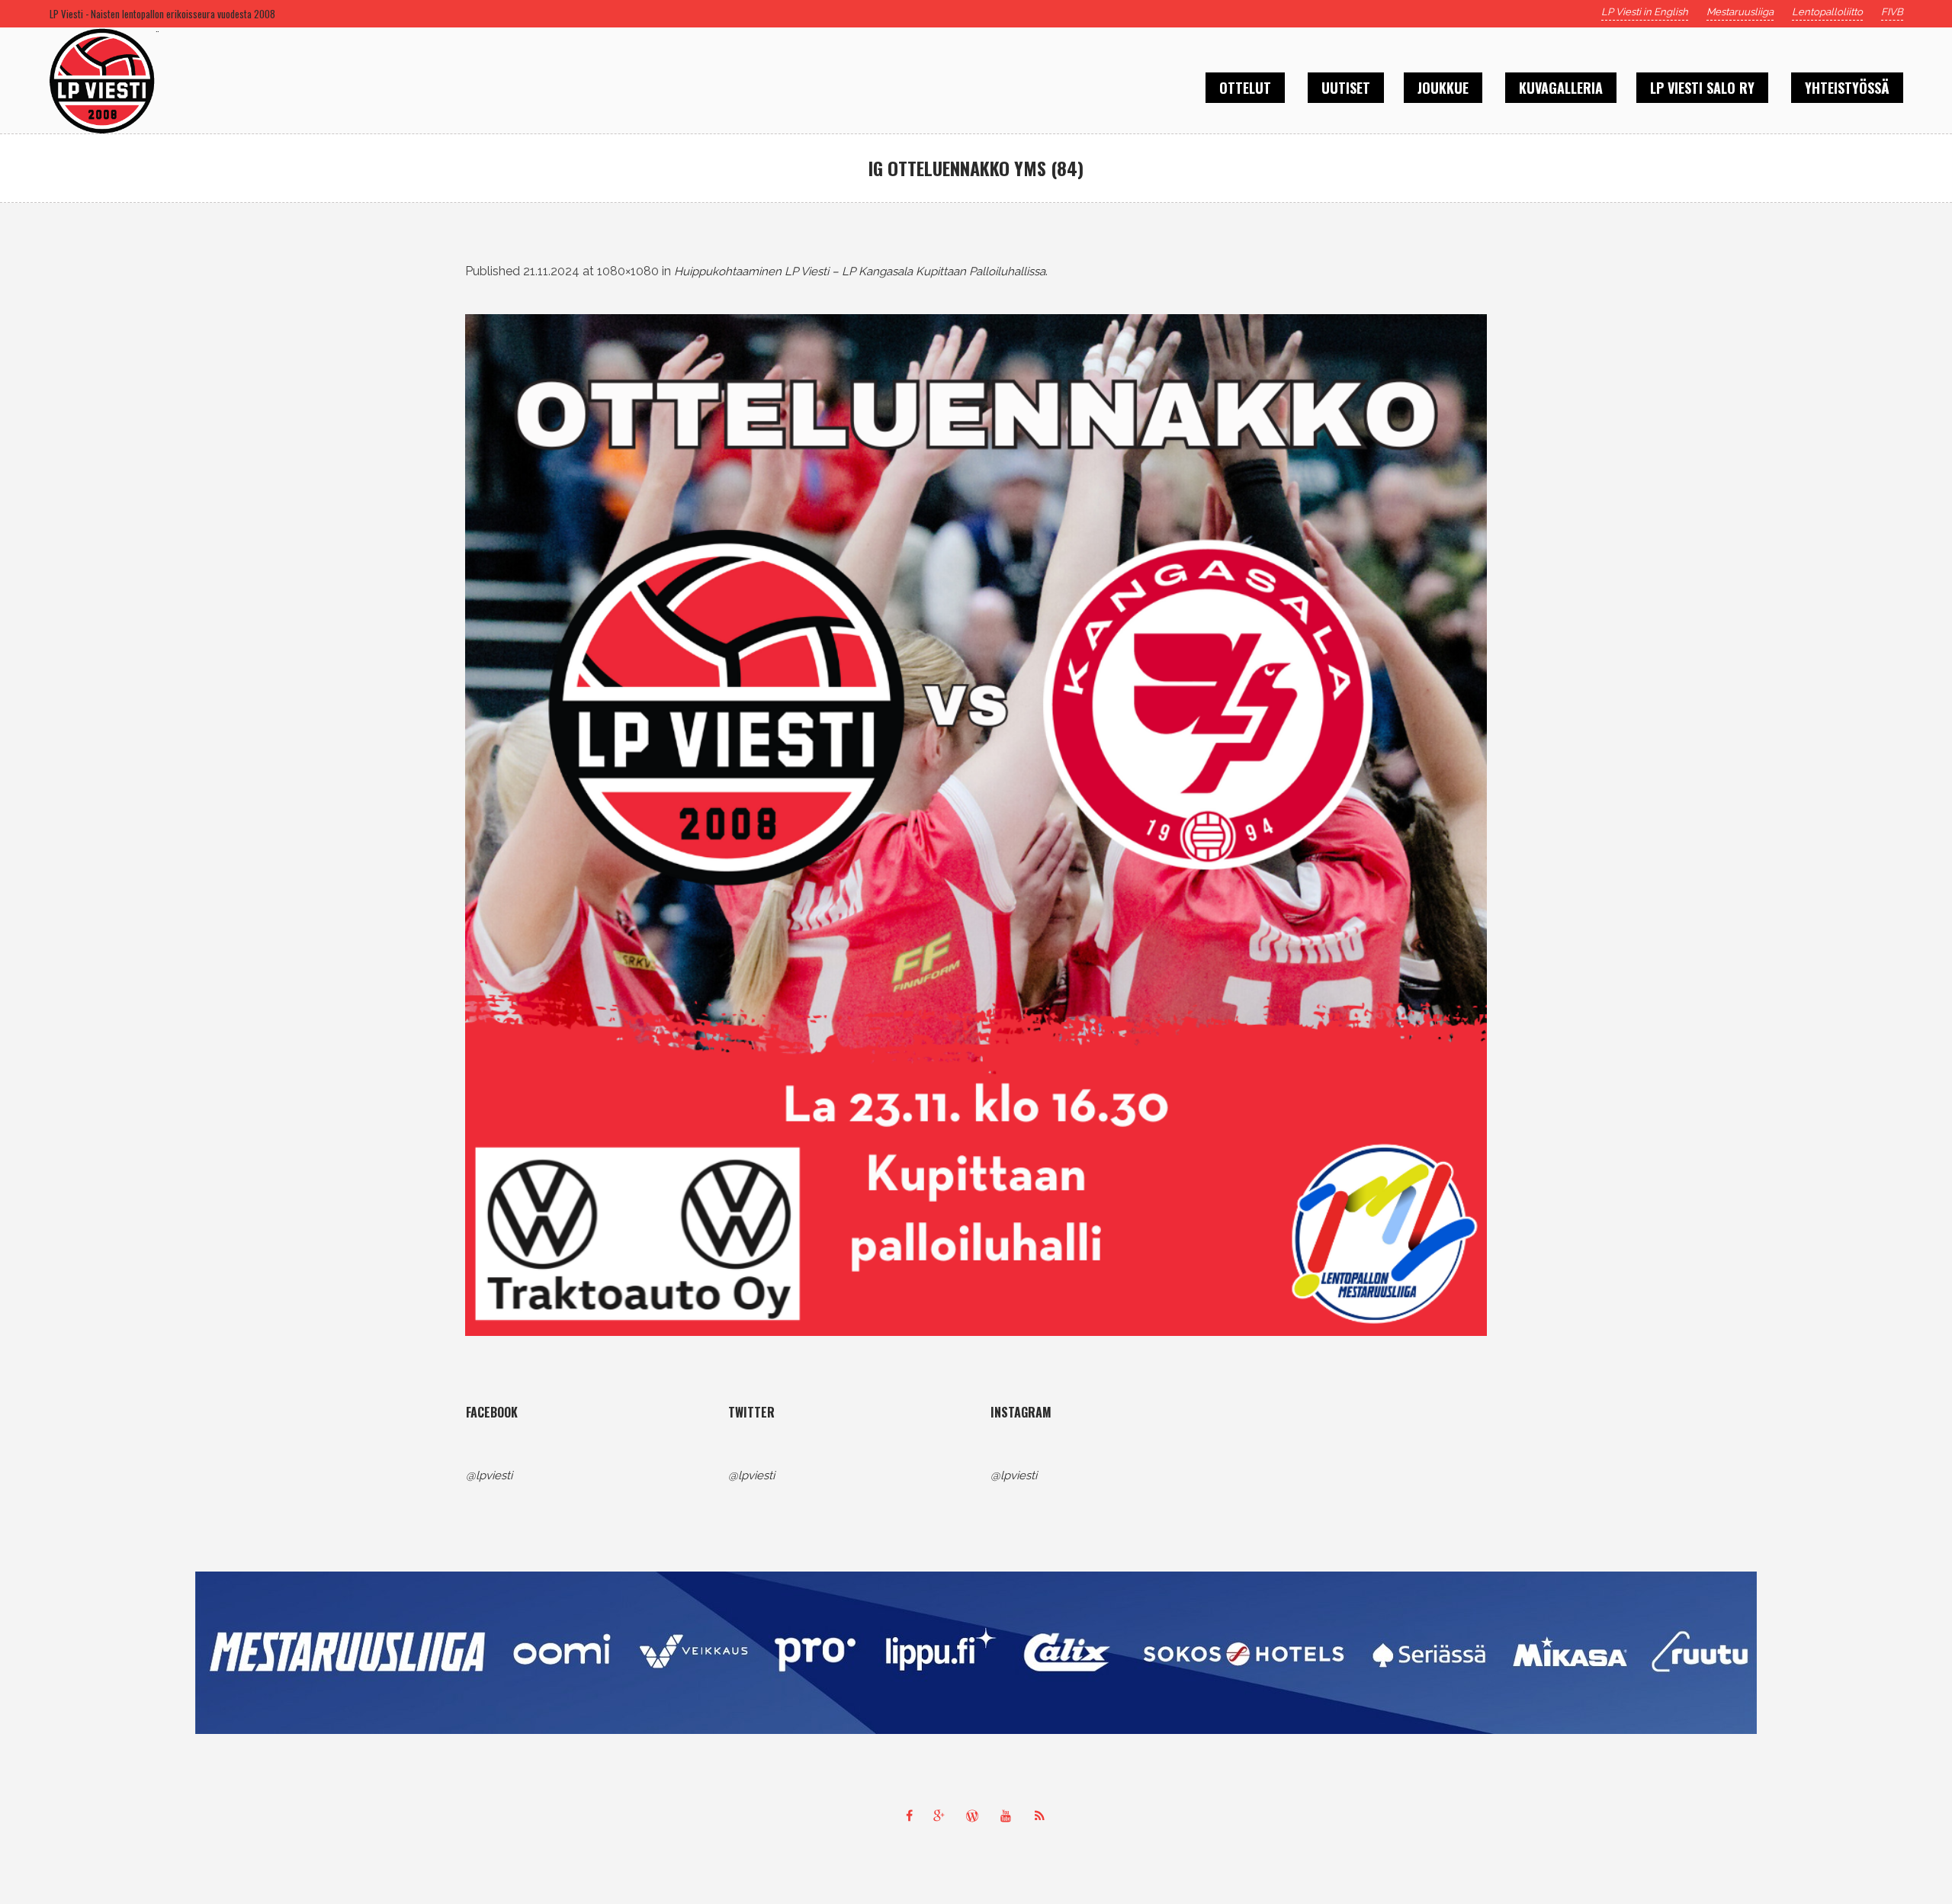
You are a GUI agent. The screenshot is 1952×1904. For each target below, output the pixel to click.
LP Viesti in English (1645, 12)
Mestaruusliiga (1740, 12)
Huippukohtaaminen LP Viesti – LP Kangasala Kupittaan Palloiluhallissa (860, 271)
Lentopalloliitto (1827, 12)
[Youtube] (1010, 1816)
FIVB (1892, 12)
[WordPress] (976, 1816)
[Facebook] (909, 1816)
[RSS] (1043, 1816)
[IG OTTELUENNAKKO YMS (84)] (976, 825)
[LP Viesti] (976, 1653)
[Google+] (942, 1816)
